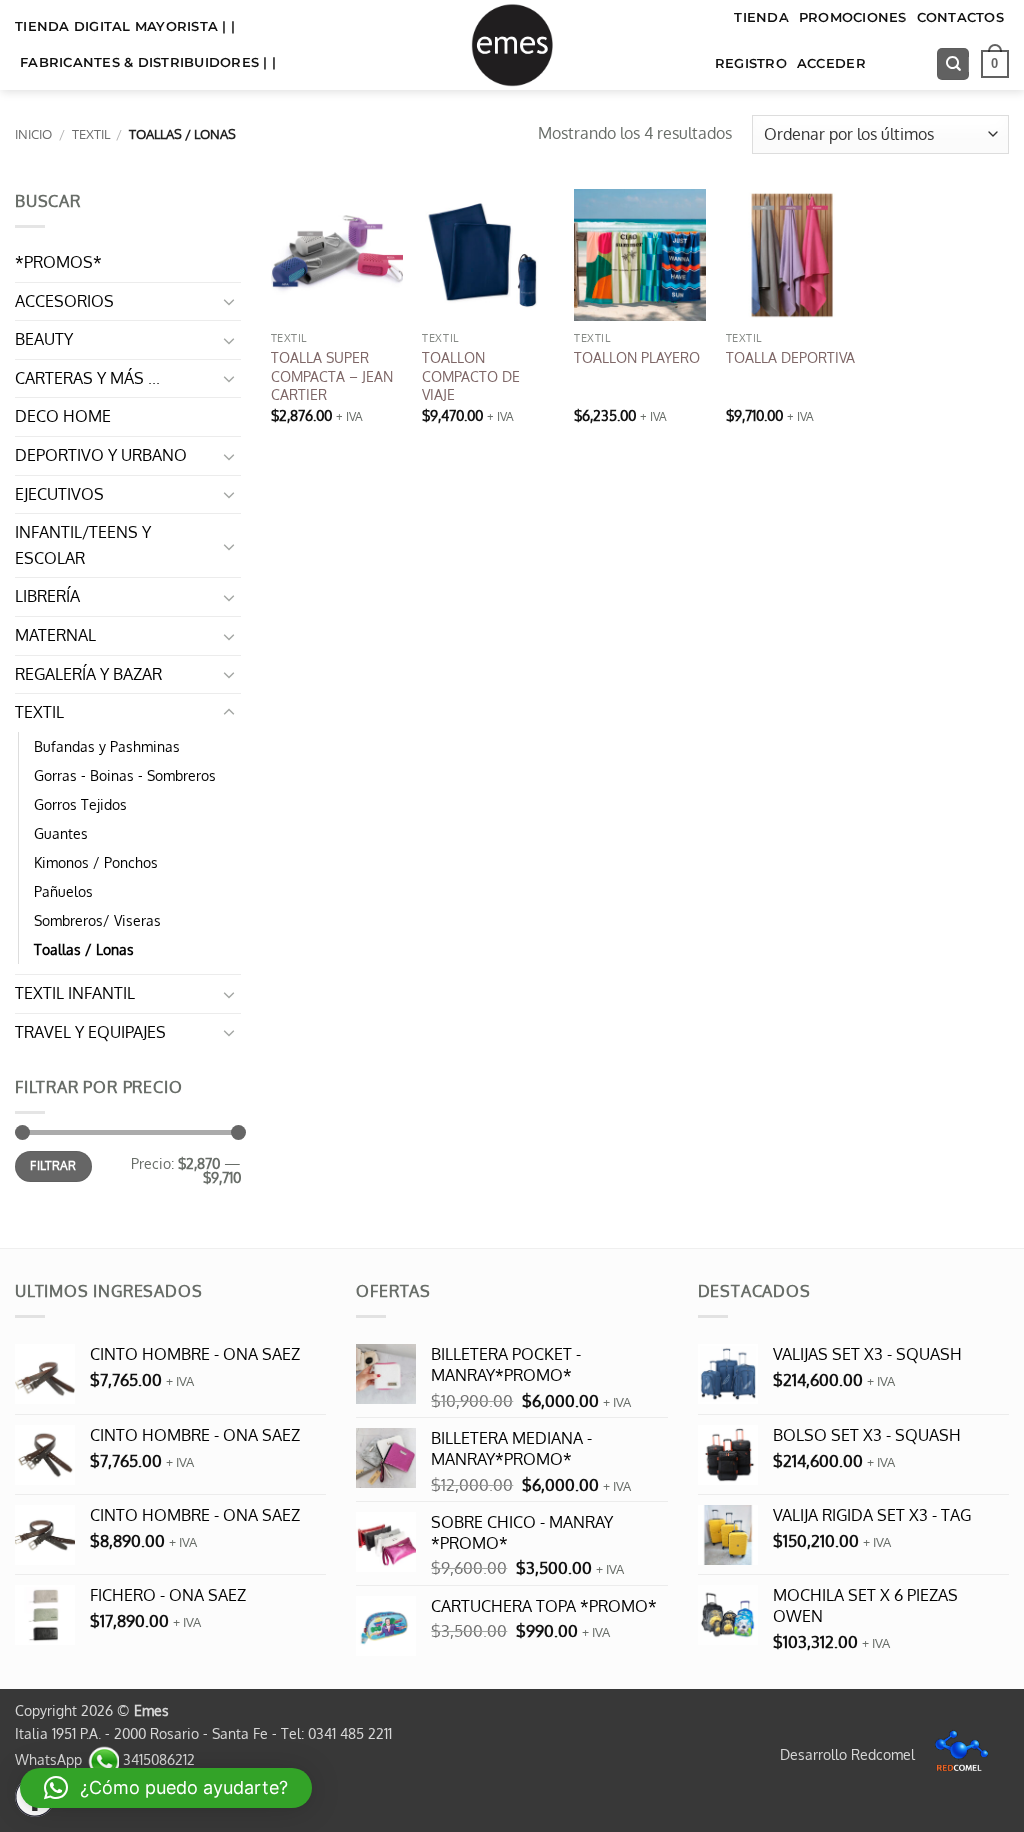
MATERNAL (55, 635)
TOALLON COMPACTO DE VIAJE (471, 375)
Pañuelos (63, 891)
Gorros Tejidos (80, 804)
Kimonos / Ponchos (96, 862)
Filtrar (53, 1165)
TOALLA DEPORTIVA (790, 357)
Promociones (853, 17)
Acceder (831, 63)
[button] (995, 64)
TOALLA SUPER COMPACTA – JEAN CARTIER (332, 375)
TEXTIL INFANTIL (75, 993)
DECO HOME (63, 416)
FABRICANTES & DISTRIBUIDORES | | (148, 62)
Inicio (33, 134)
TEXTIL (91, 134)
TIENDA (761, 17)
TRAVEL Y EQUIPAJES (90, 1032)
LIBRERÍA (47, 596)
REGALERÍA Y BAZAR (88, 674)
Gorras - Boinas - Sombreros (125, 775)
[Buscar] (953, 64)
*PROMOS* (58, 262)
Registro (751, 63)
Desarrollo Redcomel (849, 1754)
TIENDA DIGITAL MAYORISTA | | (125, 26)
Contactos (960, 17)
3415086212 (157, 1759)
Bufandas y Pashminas (107, 746)
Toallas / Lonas (84, 949)
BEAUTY (44, 339)
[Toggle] (229, 301)
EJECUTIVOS (59, 494)
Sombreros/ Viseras (97, 920)
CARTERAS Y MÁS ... (87, 378)
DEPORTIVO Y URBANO (101, 455)
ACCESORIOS (64, 301)
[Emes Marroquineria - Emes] (512, 45)
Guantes (61, 833)
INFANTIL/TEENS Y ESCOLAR (83, 545)
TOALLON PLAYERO (637, 357)
